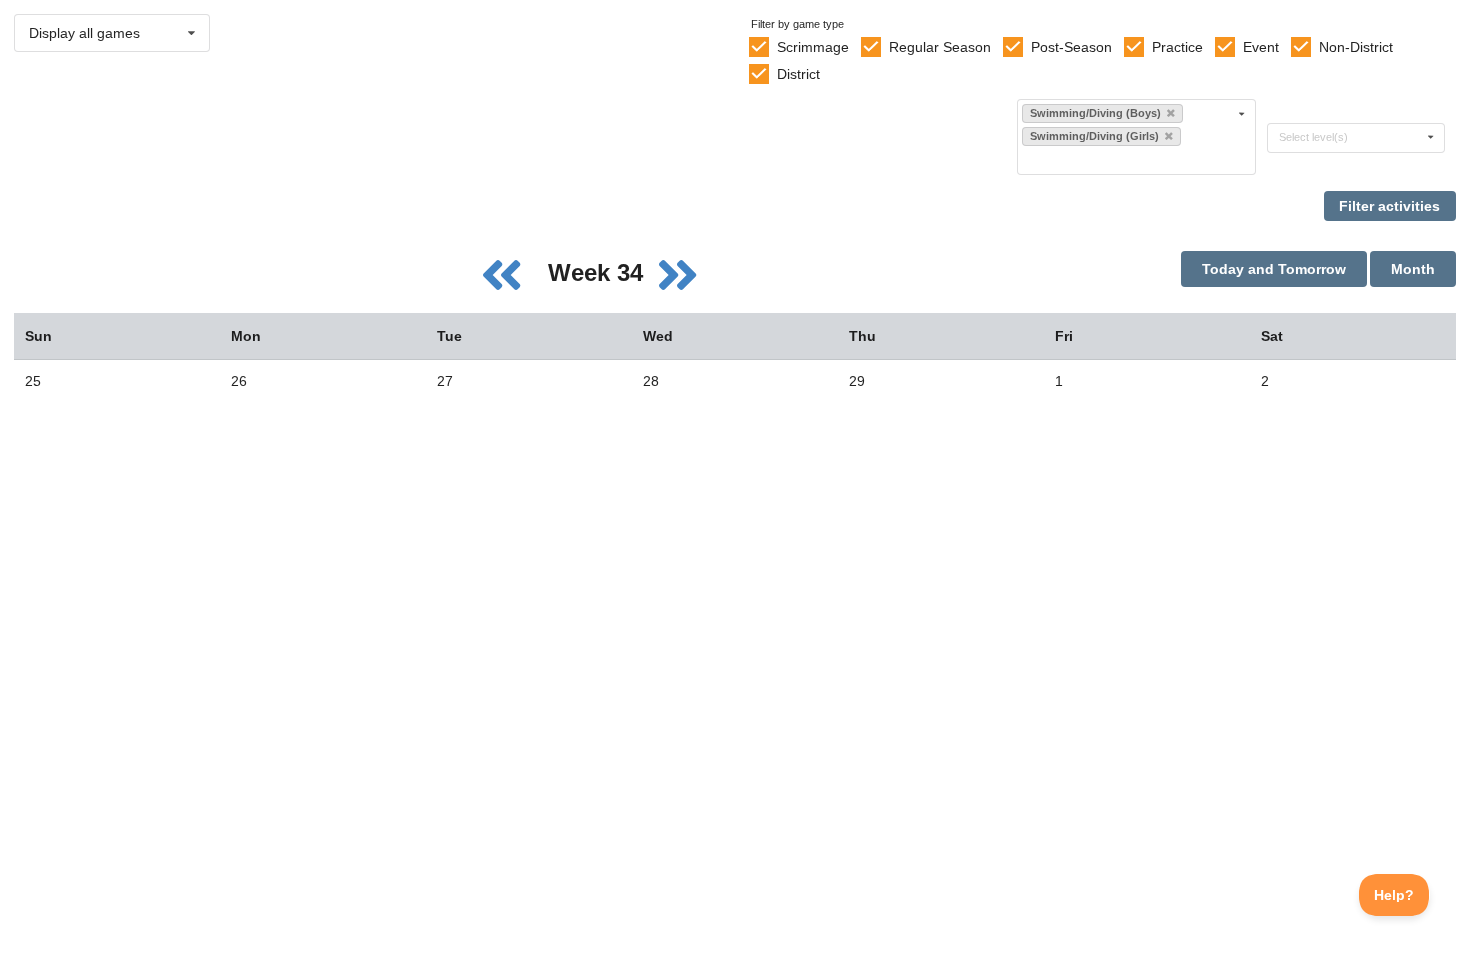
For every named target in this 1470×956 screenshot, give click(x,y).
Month (1413, 269)
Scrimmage (813, 47)
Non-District (1356, 47)
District (798, 74)
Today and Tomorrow (1274, 269)
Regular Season (940, 47)
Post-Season (1071, 47)
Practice (1177, 47)
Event (1261, 47)
